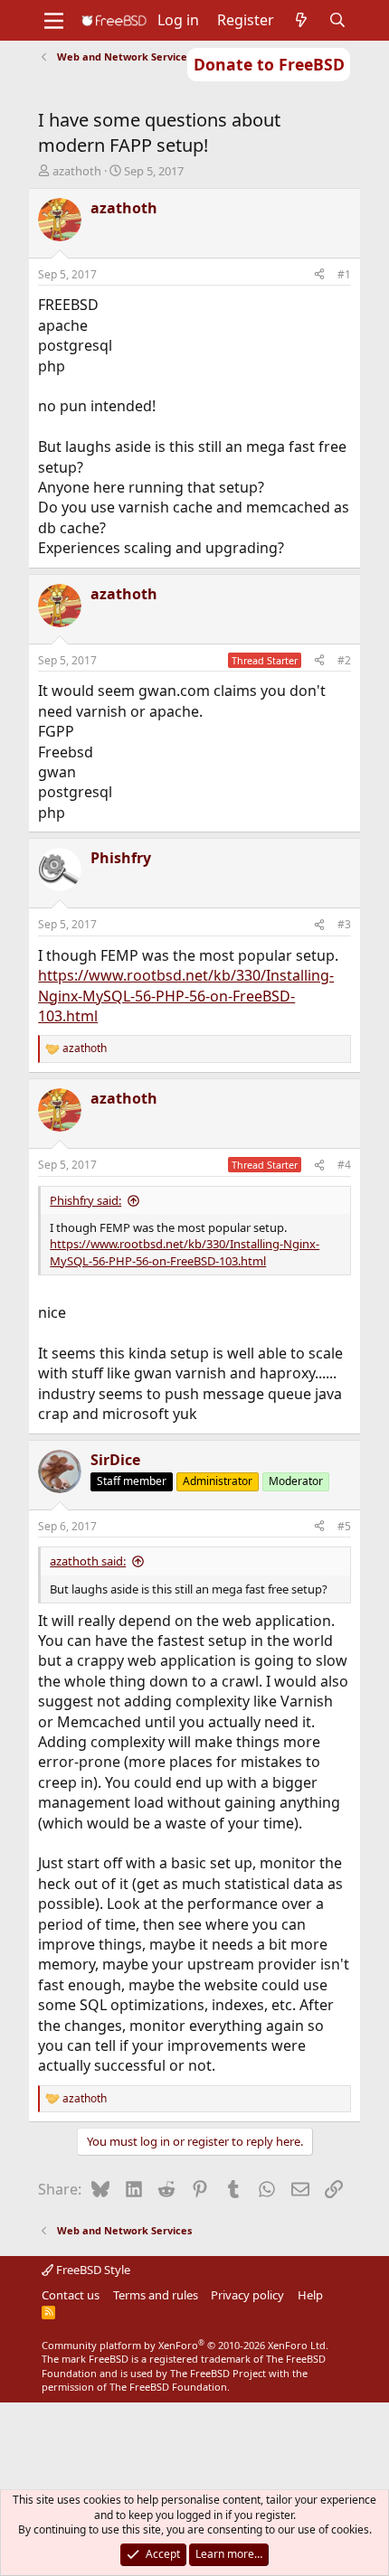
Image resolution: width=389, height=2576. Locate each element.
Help (310, 2295)
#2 (344, 660)
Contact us (71, 2295)
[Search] (338, 20)
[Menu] (54, 21)
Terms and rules (156, 2295)
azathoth (77, 171)
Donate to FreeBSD (269, 64)
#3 (344, 924)
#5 (344, 1526)
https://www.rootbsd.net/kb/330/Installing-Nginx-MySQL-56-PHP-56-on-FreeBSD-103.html (186, 996)
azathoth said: (88, 1561)
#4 (344, 1165)
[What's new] (302, 20)
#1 (344, 274)
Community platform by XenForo (185, 2345)
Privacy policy (247, 2295)
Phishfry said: (85, 1200)
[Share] (319, 275)
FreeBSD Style (92, 2270)
